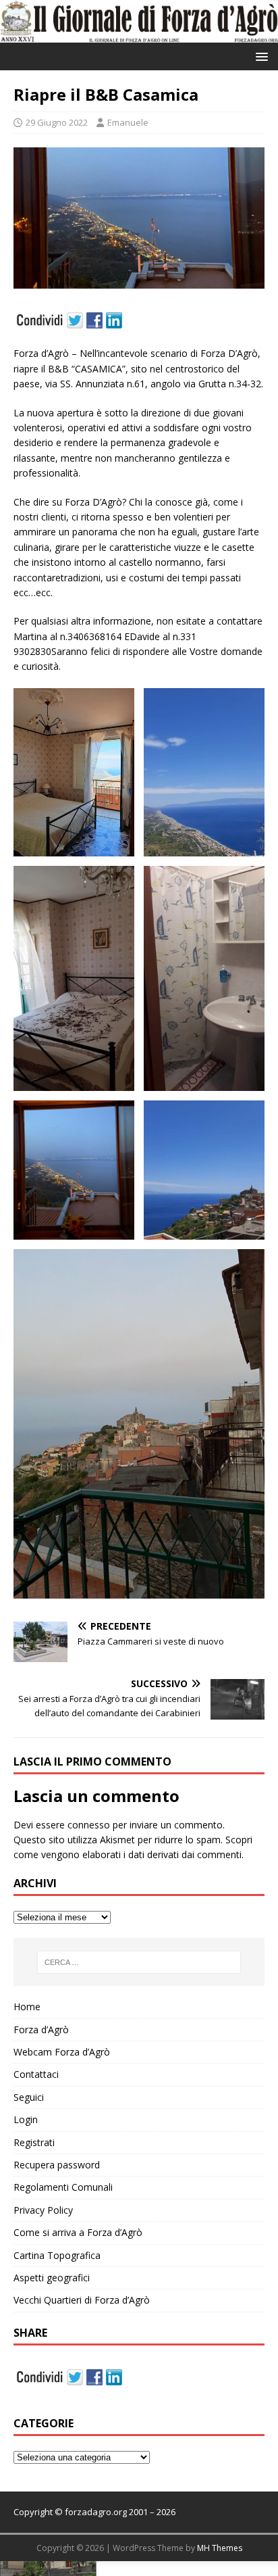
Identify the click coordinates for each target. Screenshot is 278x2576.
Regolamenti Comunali (63, 2187)
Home (27, 2007)
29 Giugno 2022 (57, 122)
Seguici (29, 2097)
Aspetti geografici (52, 2278)
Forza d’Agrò (41, 2030)
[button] (259, 56)
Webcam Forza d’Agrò (62, 2052)
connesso (89, 1825)
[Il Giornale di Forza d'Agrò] (139, 35)
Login (26, 2119)
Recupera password (57, 2165)
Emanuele (128, 122)
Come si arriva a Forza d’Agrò (78, 2232)
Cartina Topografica (57, 2255)
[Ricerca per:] (139, 1962)
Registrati (34, 2142)
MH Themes (220, 2548)
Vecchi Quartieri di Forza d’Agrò (82, 2300)
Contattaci (36, 2074)
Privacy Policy (43, 2210)
